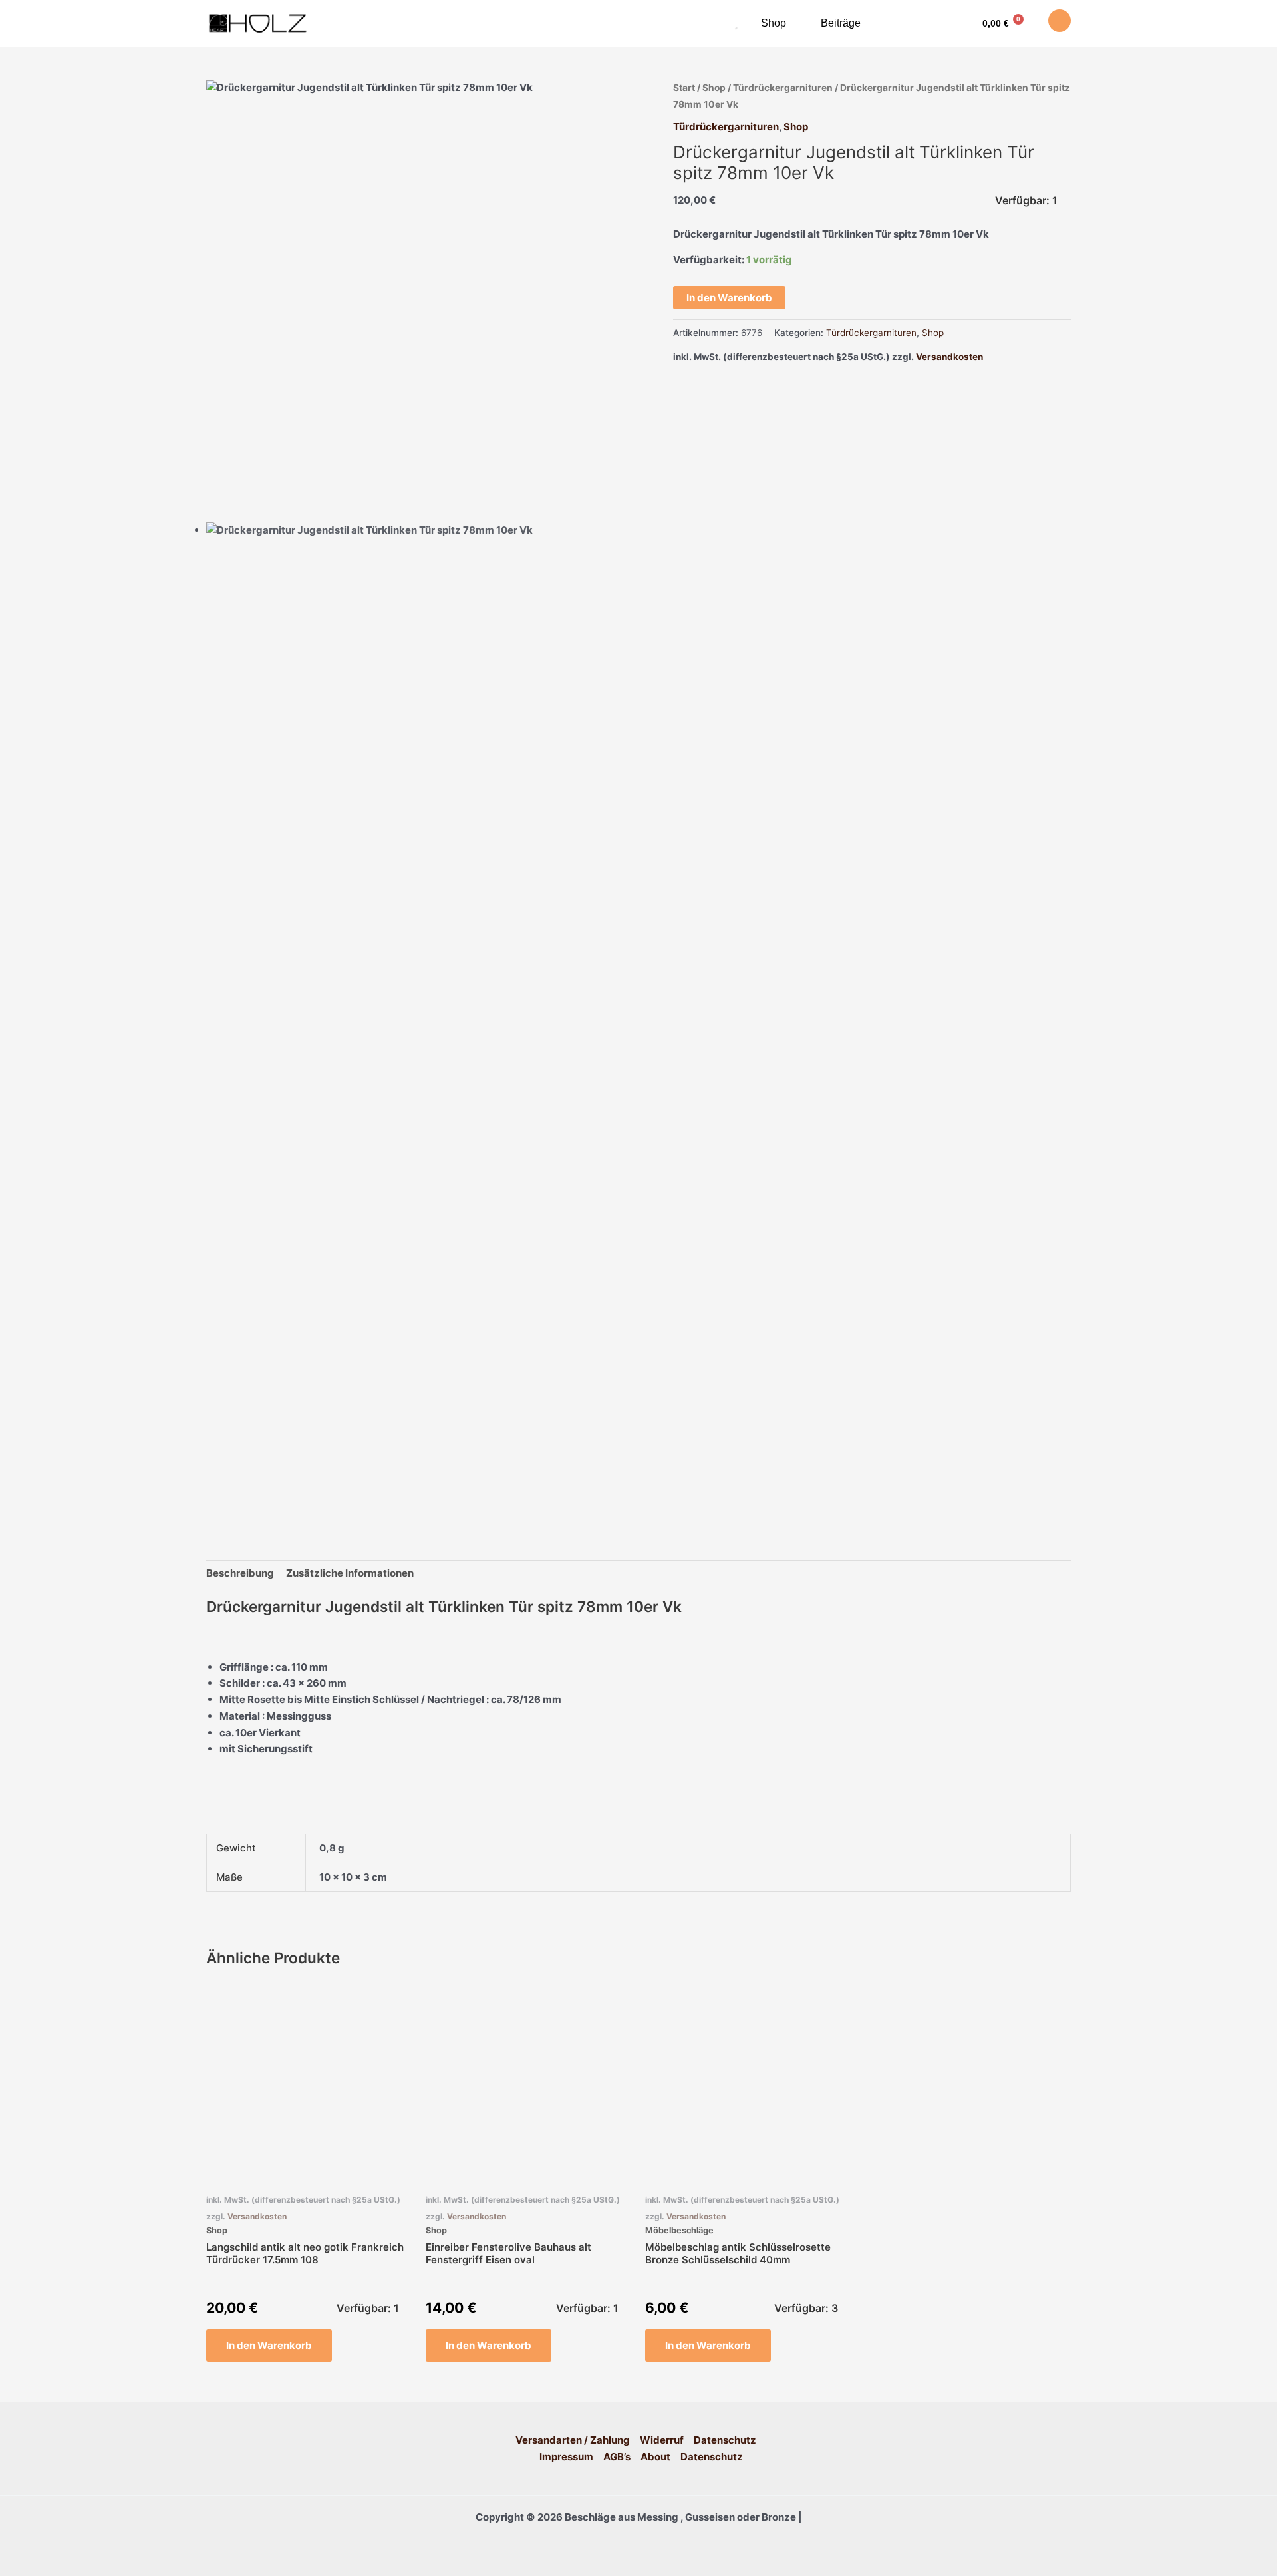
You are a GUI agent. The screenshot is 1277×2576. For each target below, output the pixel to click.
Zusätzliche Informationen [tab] (350, 1573)
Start (684, 88)
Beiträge (841, 23)
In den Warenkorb (729, 298)
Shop (774, 23)
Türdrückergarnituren (783, 88)
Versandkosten (949, 357)
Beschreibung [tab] (240, 1573)
